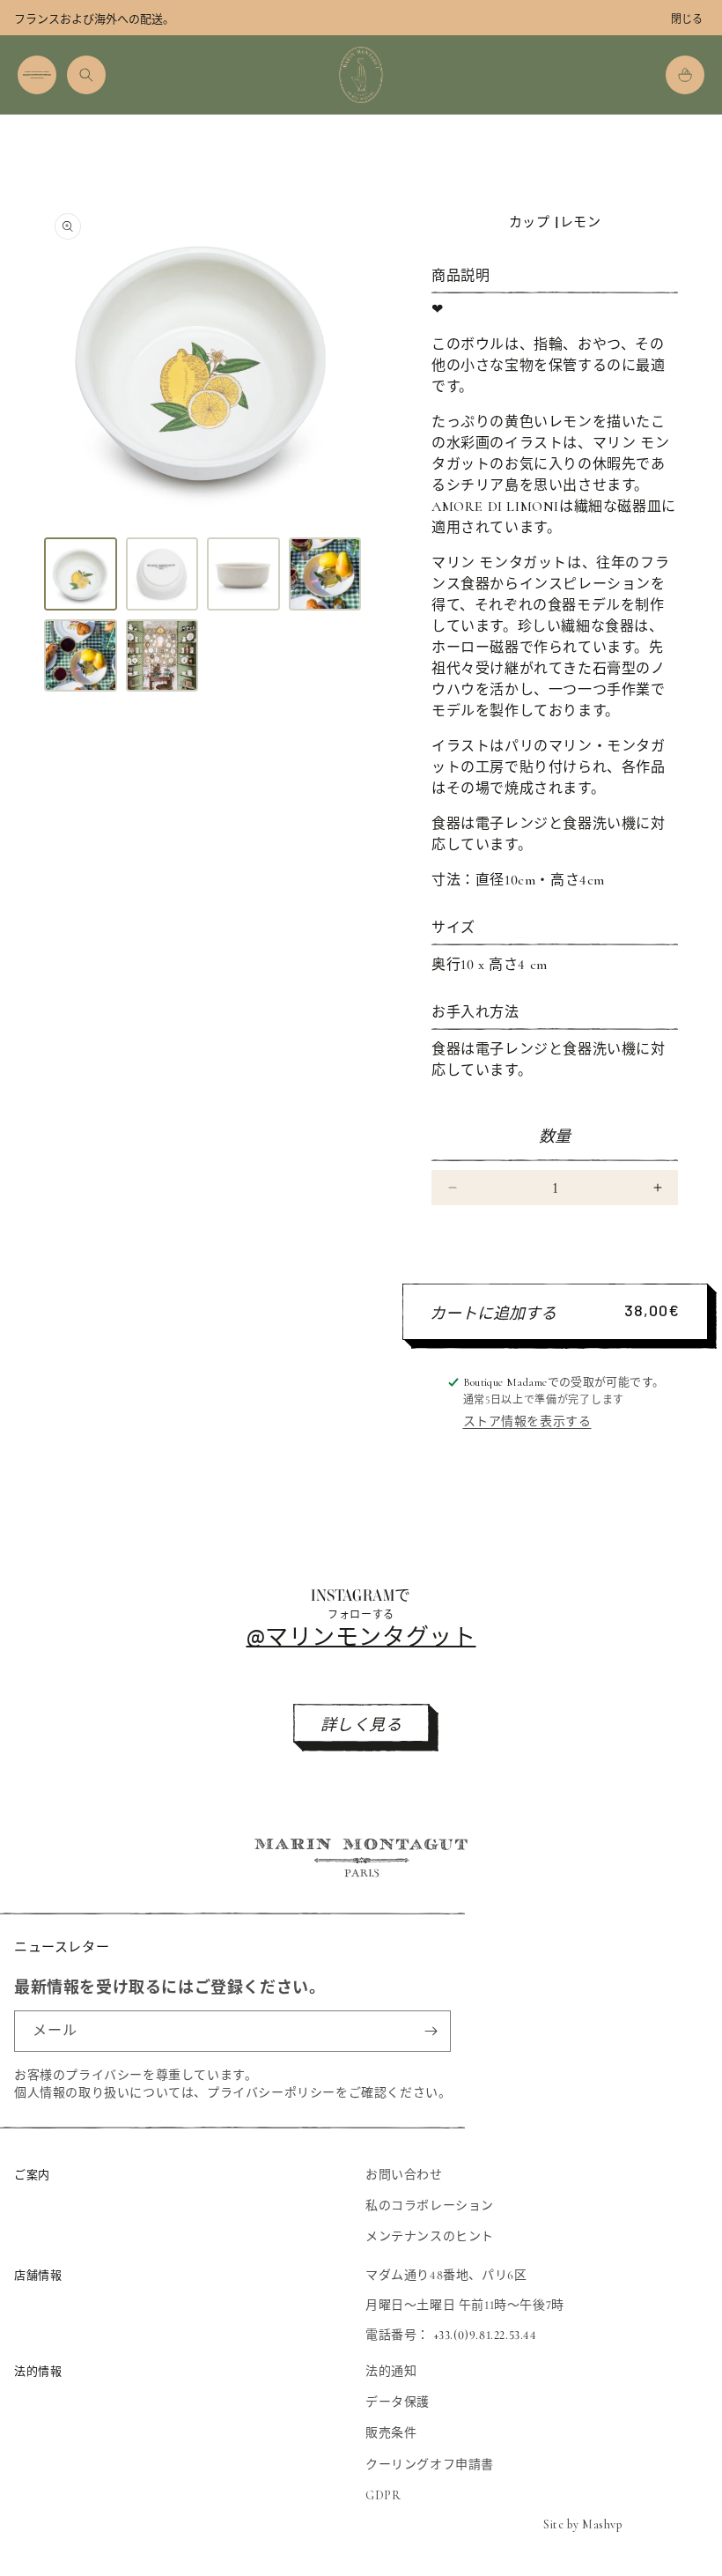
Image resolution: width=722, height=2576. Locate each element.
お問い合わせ (404, 2175)
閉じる (687, 19)
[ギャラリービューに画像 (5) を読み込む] (81, 656)
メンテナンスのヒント (430, 2236)
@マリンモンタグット (361, 1636)
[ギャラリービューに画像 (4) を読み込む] (325, 574)
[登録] (431, 2031)
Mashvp (602, 2524)
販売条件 (391, 2433)
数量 (555, 1136)
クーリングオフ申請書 (430, 2465)
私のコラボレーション (430, 2206)
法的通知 (391, 2371)
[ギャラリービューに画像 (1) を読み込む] (81, 574)
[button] (37, 75)
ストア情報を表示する (527, 1421)
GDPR (383, 2495)
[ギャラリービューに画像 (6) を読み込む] (162, 656)
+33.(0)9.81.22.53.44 (485, 2335)
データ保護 (398, 2402)
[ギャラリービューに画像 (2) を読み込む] (162, 574)
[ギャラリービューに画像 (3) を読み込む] (243, 574)
